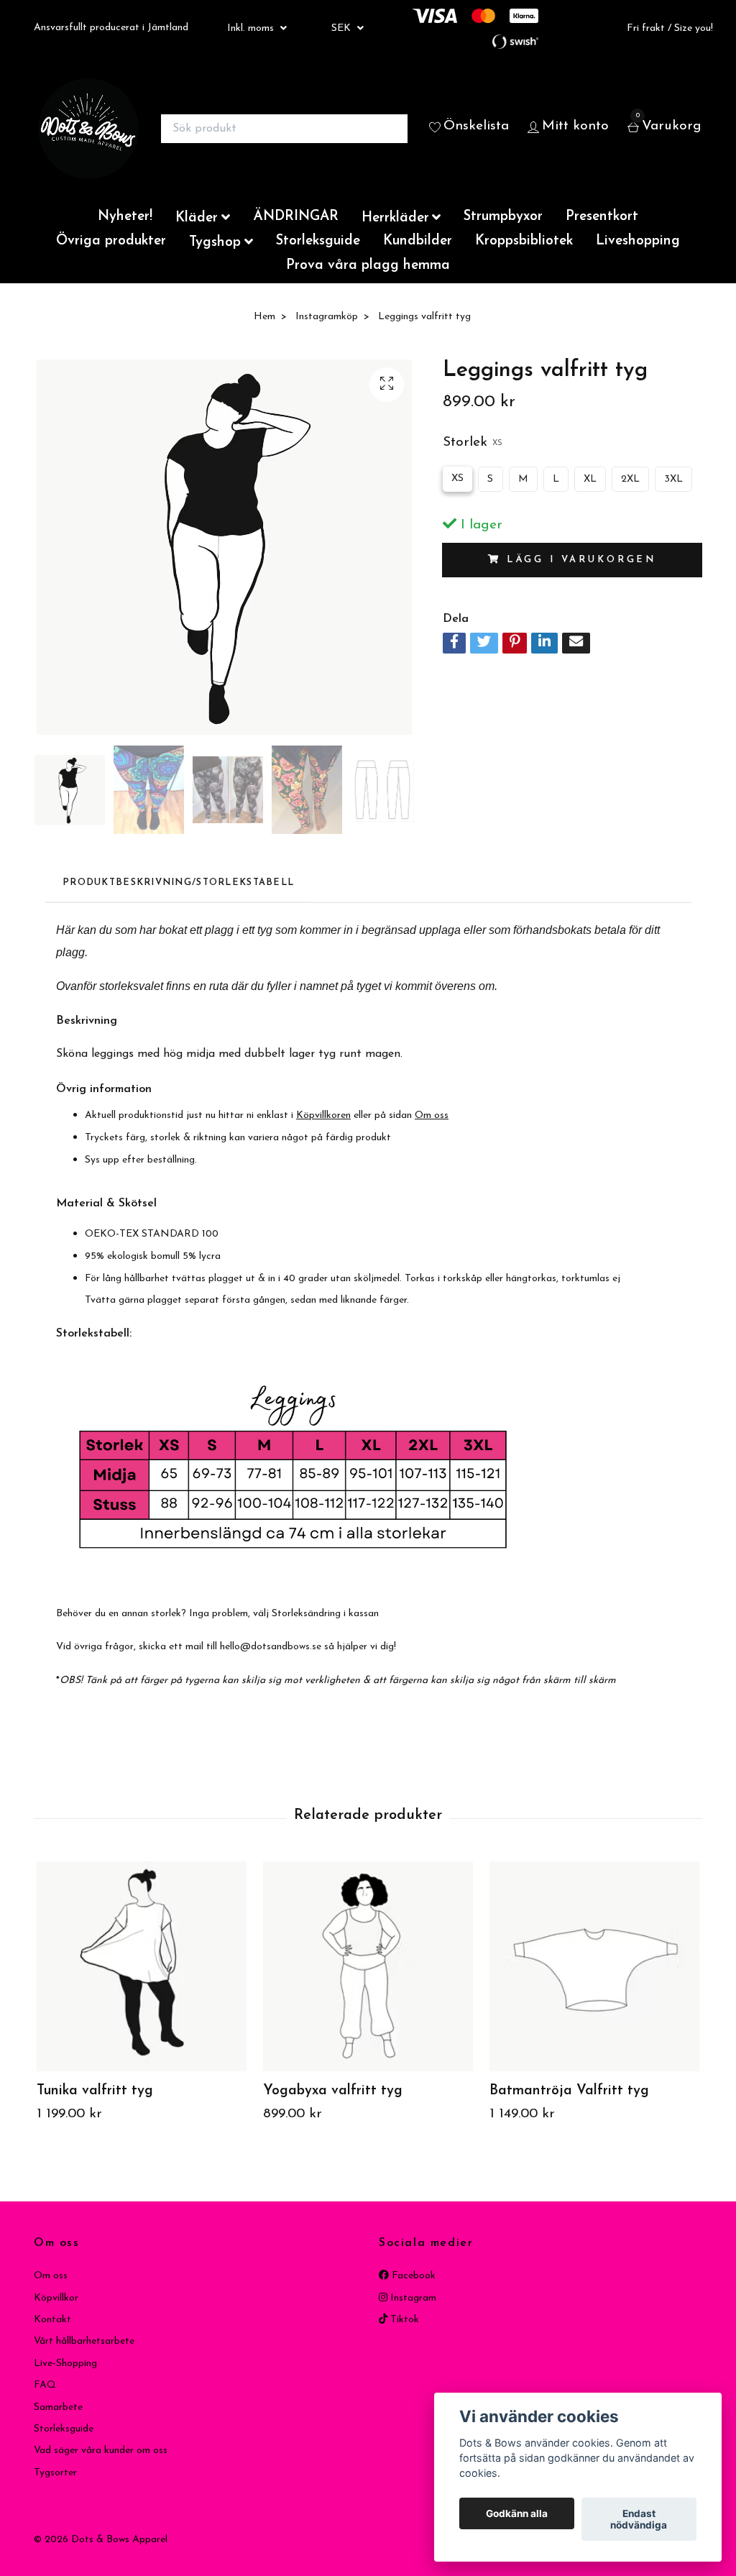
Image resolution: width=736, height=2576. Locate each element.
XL (590, 479)
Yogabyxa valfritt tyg (333, 2091)
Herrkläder (395, 218)
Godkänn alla (517, 2513)
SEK (342, 28)
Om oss (51, 2276)
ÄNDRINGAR (296, 217)
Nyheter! (125, 217)
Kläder (197, 218)
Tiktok (403, 2320)
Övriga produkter (111, 241)
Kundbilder (418, 241)
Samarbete (58, 2407)
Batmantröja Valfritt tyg (569, 2091)
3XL (673, 479)
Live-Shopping (65, 2364)
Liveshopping (638, 241)
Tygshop (215, 243)
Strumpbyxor (503, 217)
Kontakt (52, 2320)
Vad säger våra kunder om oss (101, 2451)
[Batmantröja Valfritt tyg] (594, 1966)
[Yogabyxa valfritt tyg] (368, 1966)
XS (457, 478)
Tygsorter (55, 2473)
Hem (264, 317)
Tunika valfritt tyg (95, 2091)
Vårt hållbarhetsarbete (84, 2341)
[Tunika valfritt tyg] (142, 1966)
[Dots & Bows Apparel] (88, 129)
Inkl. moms (252, 28)
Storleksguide (318, 241)
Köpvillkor (56, 2298)
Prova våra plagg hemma (368, 266)
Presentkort (602, 217)
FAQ (45, 2385)
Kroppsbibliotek (524, 241)
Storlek (473, 443)
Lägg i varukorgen (581, 560)
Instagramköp (327, 317)
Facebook (412, 2276)
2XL (630, 479)
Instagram (412, 2298)
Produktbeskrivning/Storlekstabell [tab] (178, 883)
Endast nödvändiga (639, 2519)
